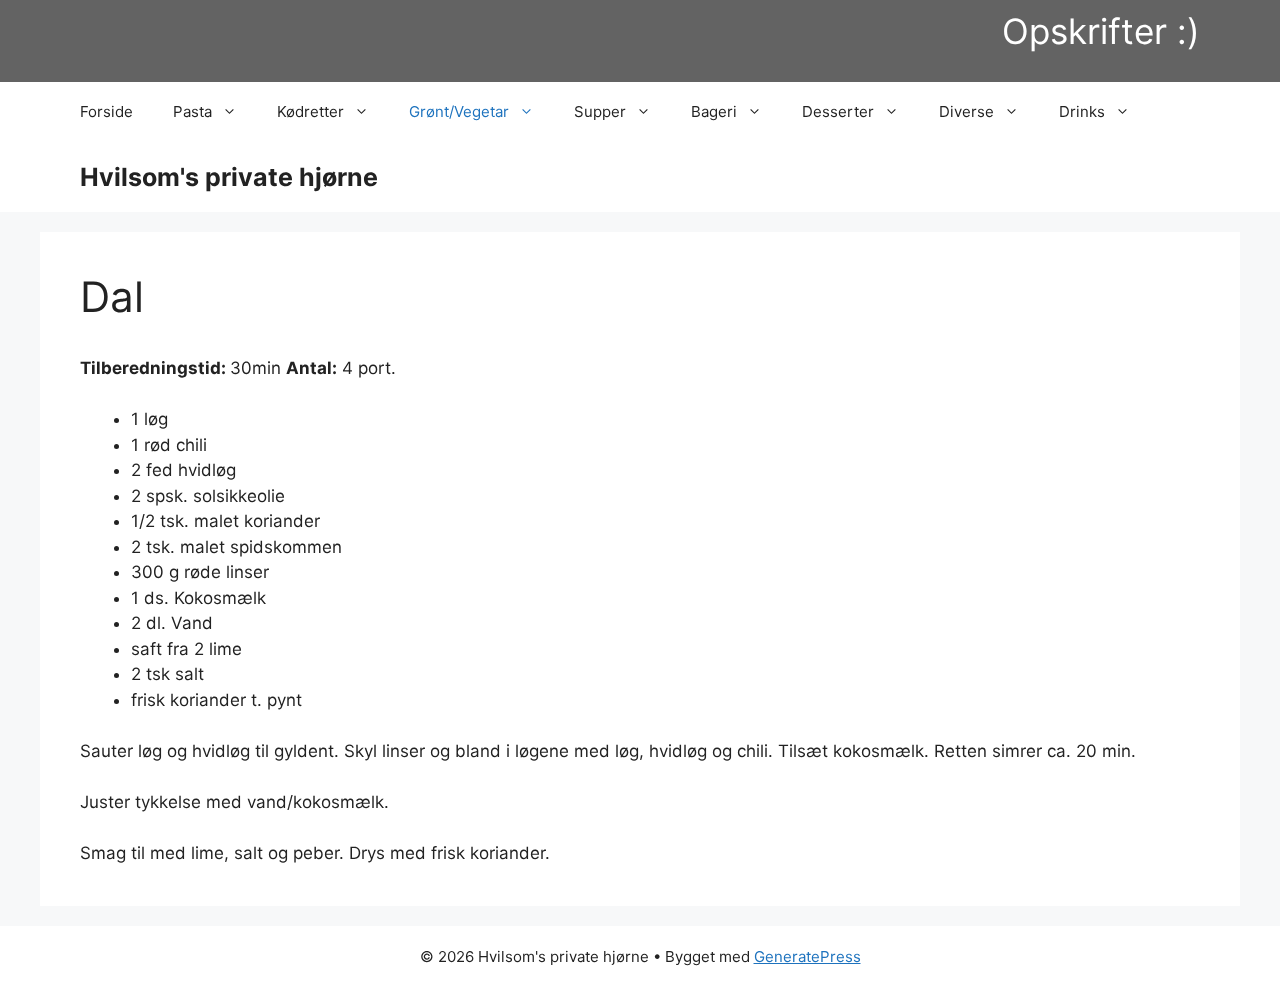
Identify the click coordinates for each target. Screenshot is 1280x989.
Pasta (192, 111)
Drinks (1082, 111)
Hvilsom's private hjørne (229, 177)
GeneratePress (807, 956)
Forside (106, 111)
